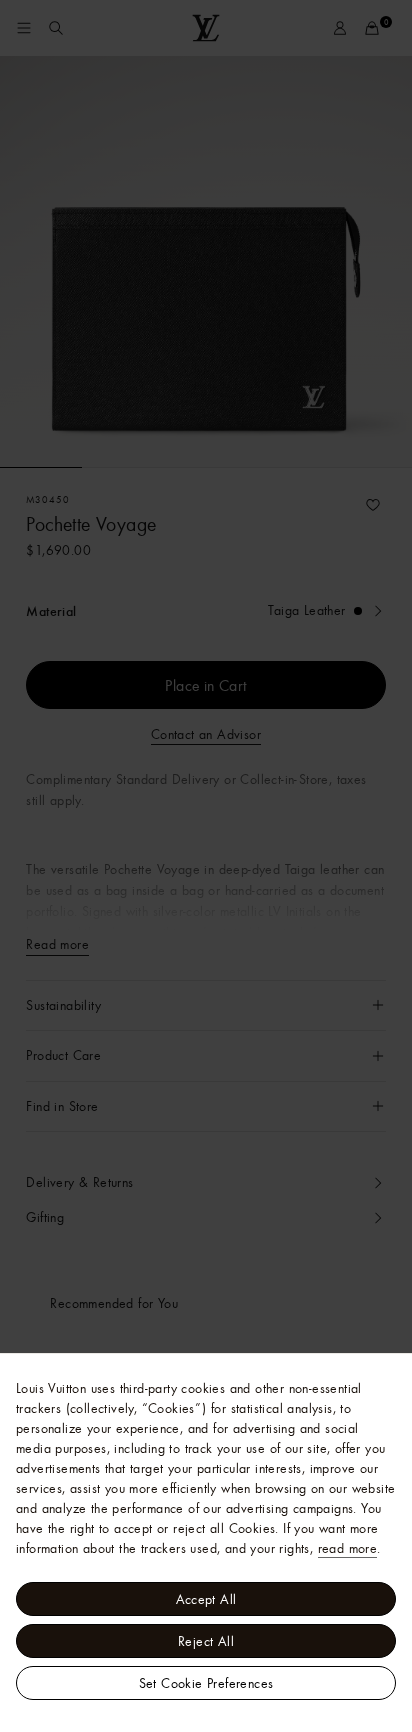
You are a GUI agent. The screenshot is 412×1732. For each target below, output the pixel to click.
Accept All (206, 1599)
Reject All (206, 1641)
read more (348, 1548)
